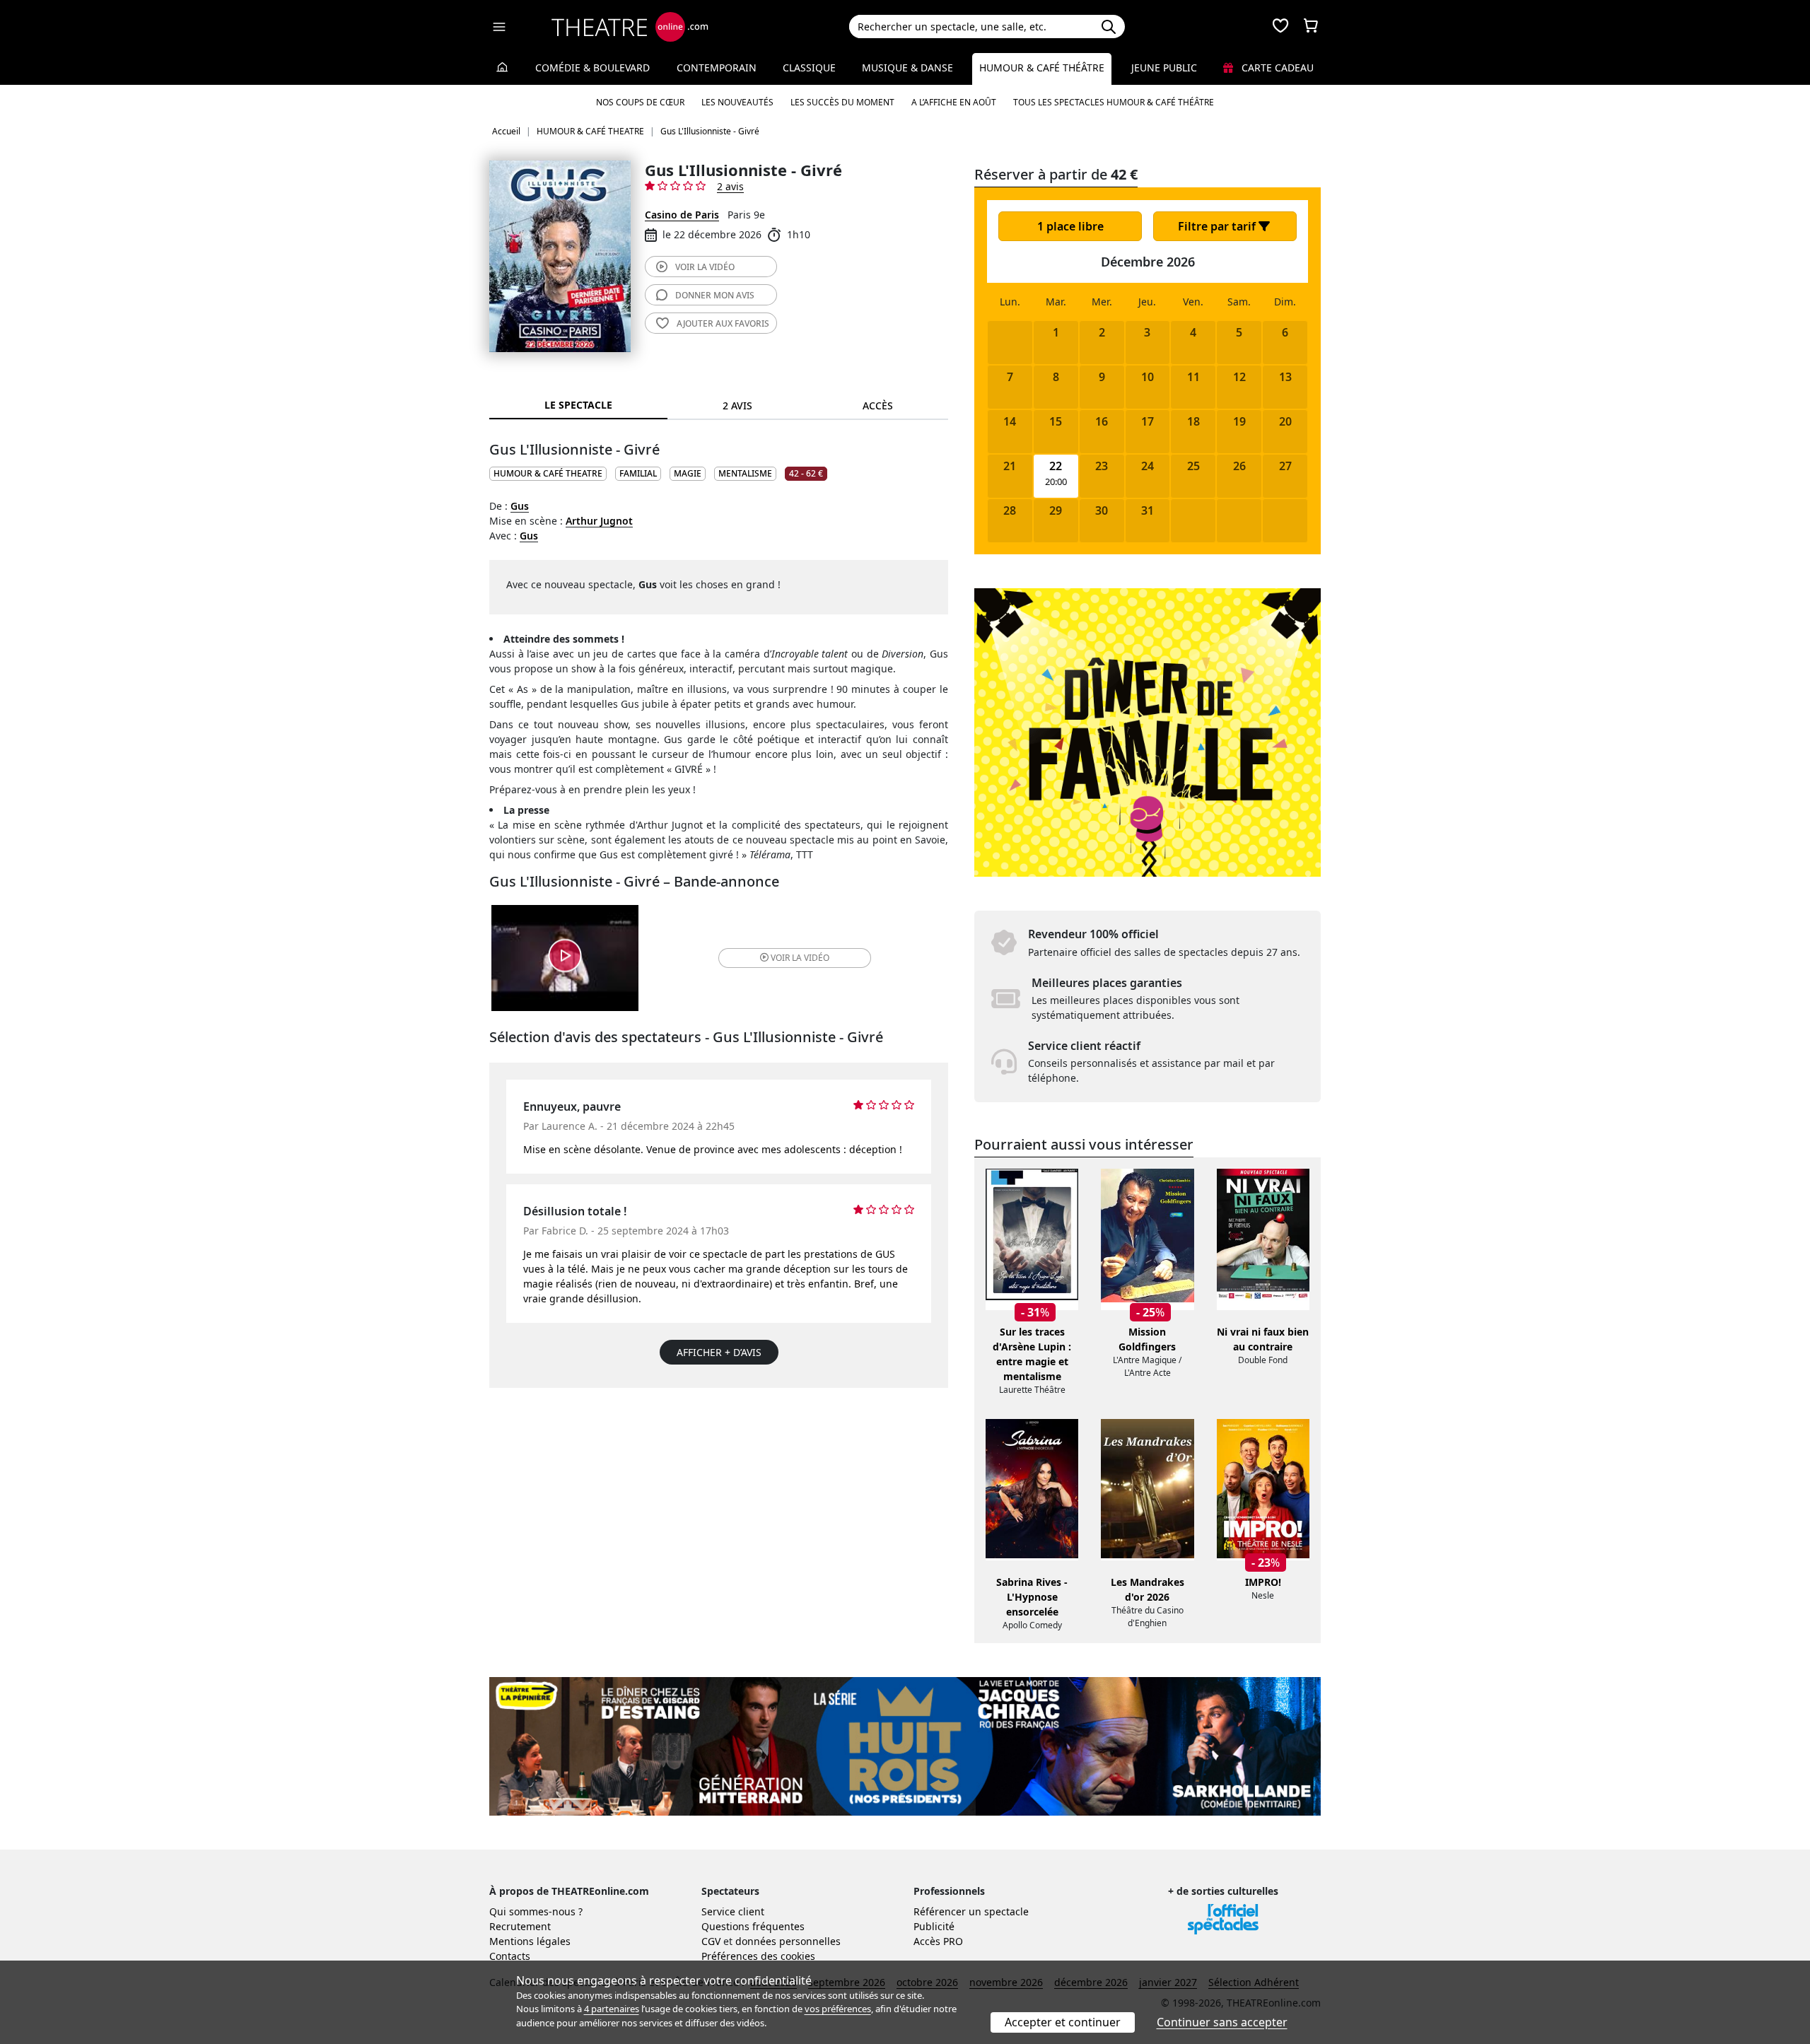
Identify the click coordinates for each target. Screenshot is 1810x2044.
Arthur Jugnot (599, 521)
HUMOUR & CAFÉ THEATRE (548, 473)
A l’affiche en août (954, 102)
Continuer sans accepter (1222, 2022)
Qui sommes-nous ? (536, 1911)
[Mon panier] (1311, 27)
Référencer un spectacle (971, 1911)
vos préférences (838, 2009)
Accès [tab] (878, 405)
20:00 (1056, 482)
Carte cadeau (1276, 68)
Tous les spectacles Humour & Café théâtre (1114, 102)
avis (715, 295)
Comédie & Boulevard (592, 68)
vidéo (705, 267)
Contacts (510, 1956)
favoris (723, 323)
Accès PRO (938, 1941)
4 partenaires (612, 2009)
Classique (809, 68)
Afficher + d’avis (719, 1352)
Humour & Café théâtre (1042, 68)
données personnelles (788, 1941)
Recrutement (520, 1926)
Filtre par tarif (1218, 226)
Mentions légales (530, 1941)
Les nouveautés (737, 102)
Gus (520, 506)
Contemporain (717, 68)
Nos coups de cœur (640, 102)
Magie (688, 473)
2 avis (730, 186)
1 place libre (1070, 226)
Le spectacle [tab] (578, 405)
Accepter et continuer (1063, 2022)
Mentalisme (745, 473)
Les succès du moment (842, 102)
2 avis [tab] (737, 405)
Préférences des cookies (758, 1956)
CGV (711, 1941)
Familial (638, 473)
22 (1056, 466)
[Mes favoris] (1280, 27)
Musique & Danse (907, 68)
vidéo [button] (800, 958)
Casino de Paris (682, 215)
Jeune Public (1164, 68)
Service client (733, 1911)
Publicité (934, 1926)
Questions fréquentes (753, 1926)
